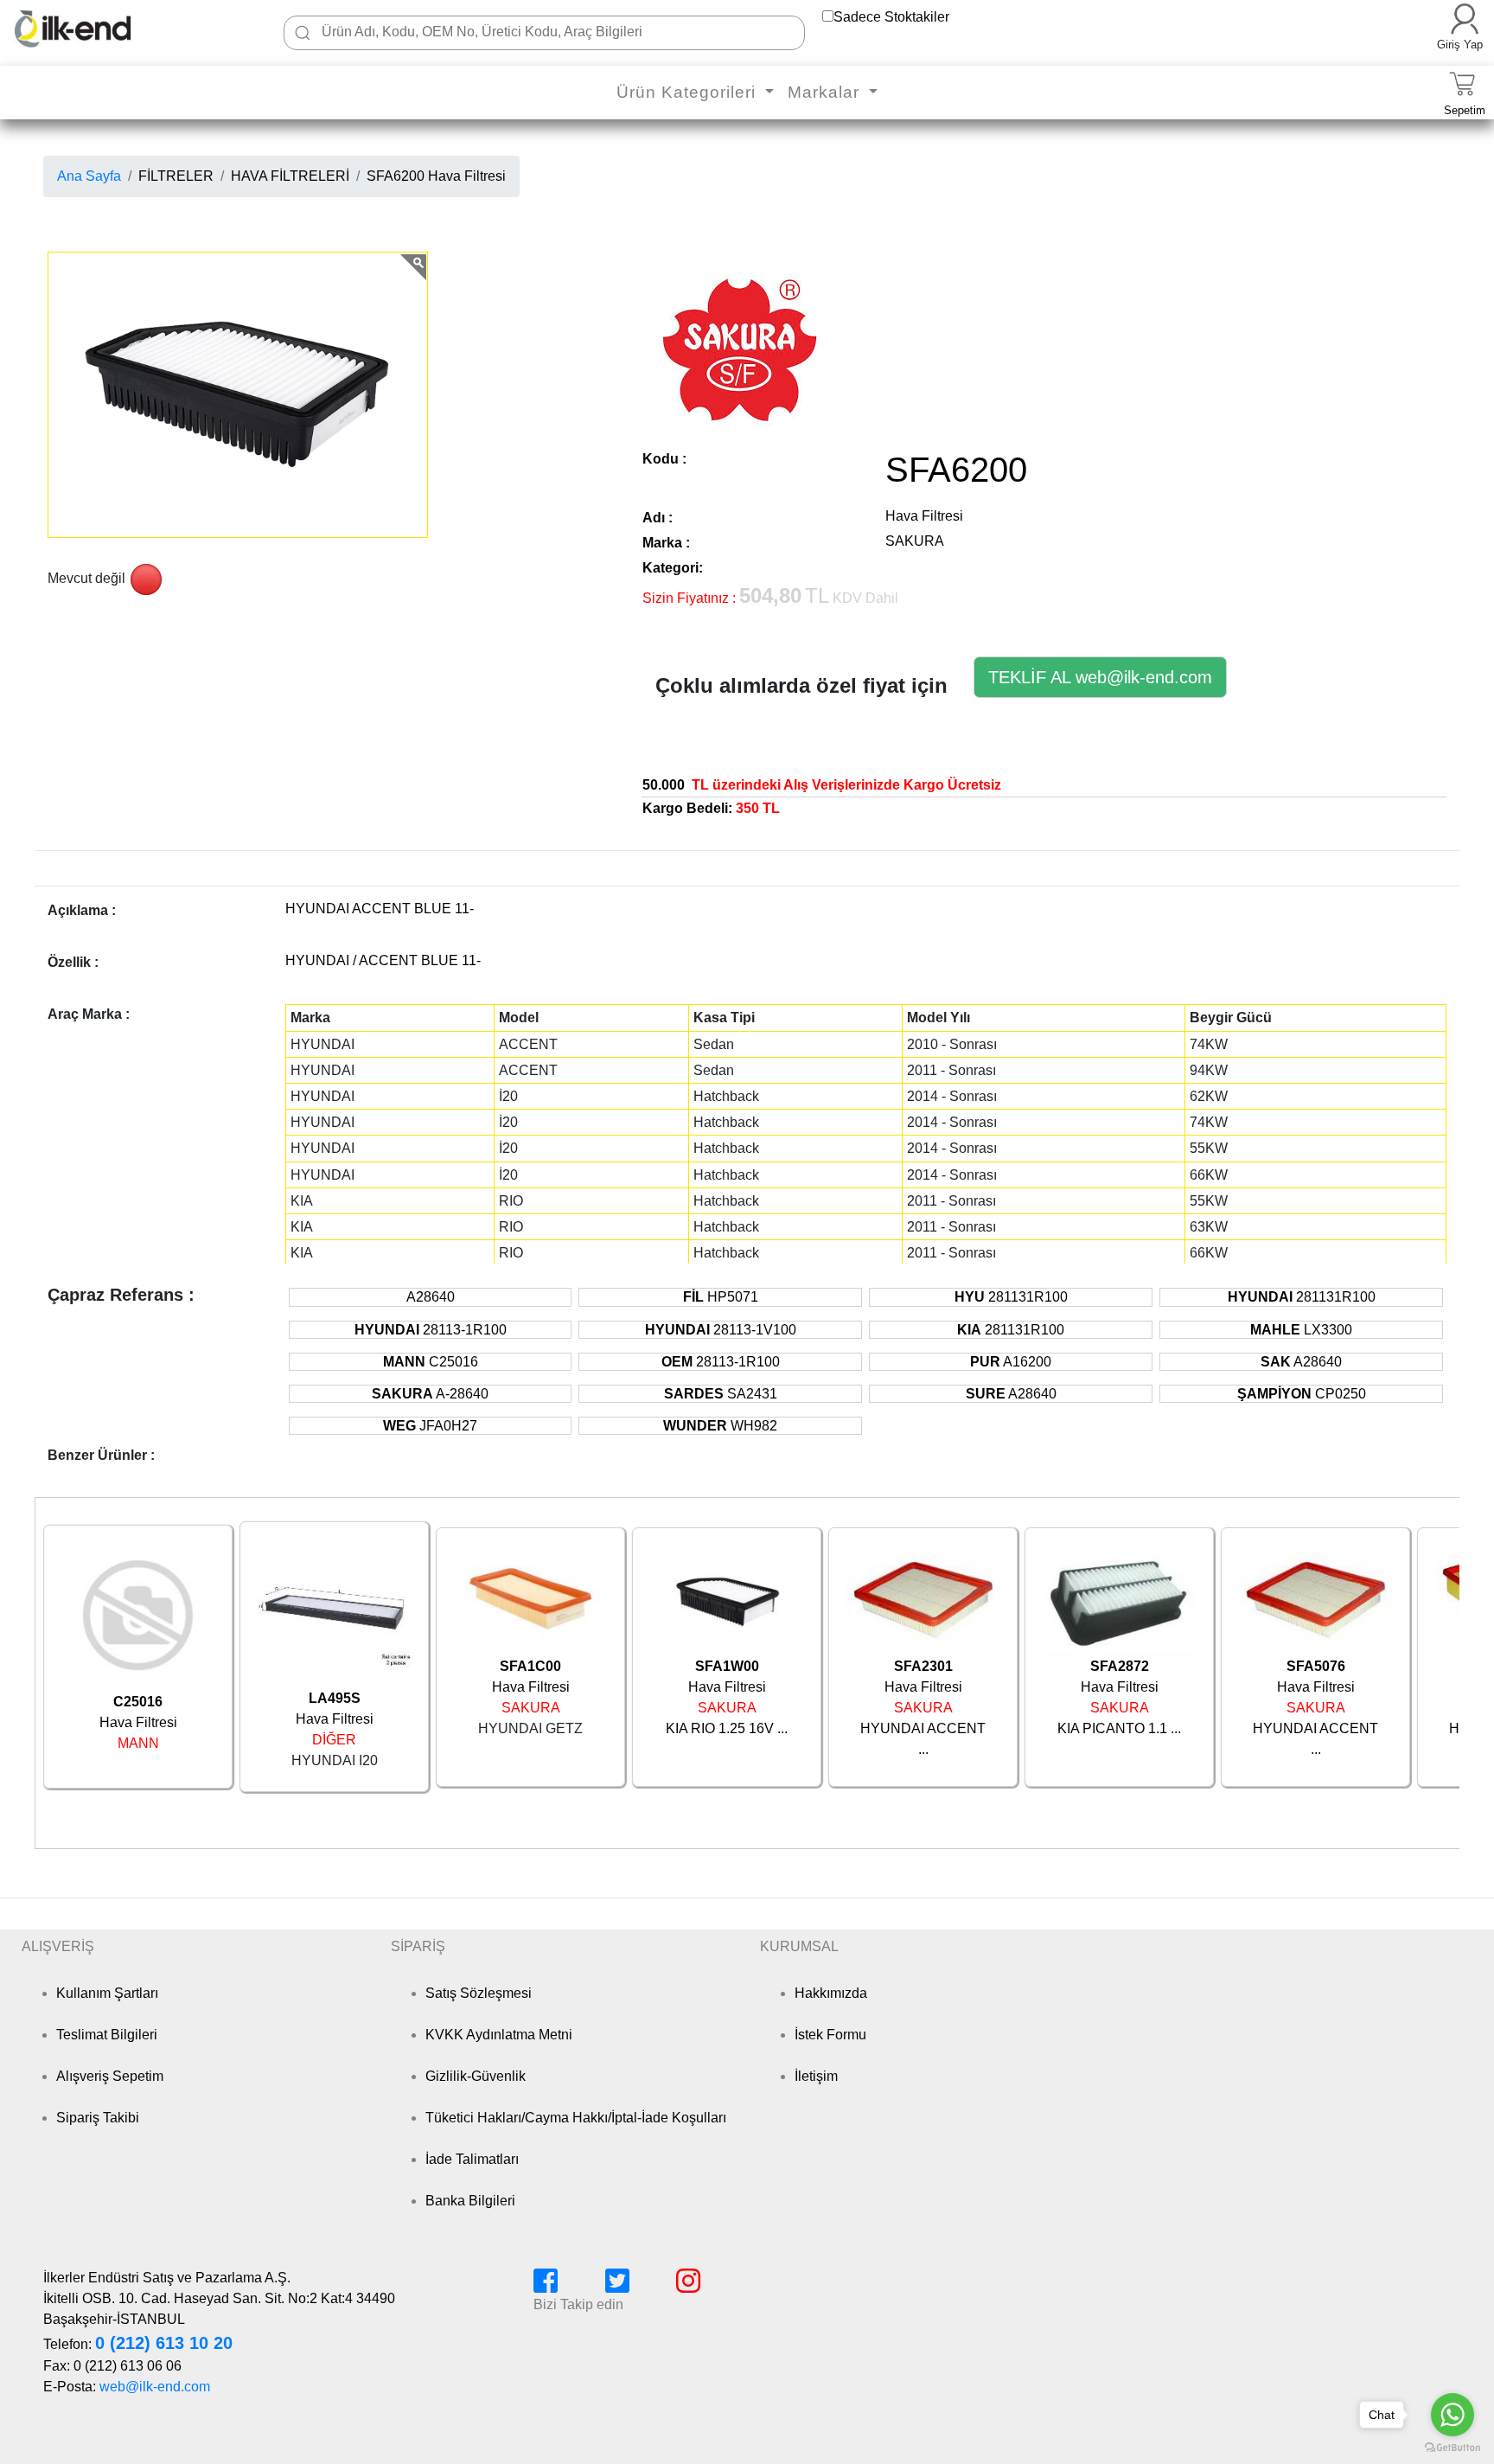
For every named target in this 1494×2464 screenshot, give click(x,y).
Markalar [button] (826, 92)
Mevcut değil (86, 578)
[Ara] (303, 33)
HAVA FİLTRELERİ (290, 176)
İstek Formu (830, 2035)
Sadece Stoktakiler (891, 17)
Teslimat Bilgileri (107, 2035)
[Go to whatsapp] (1452, 2415)
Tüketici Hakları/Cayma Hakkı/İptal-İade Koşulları (576, 2118)
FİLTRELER (176, 176)
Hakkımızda (831, 1993)
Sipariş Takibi (98, 2118)
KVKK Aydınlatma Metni (499, 2035)
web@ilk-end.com (155, 2387)
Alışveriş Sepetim (110, 2076)
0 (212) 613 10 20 (164, 2343)
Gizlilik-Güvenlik (476, 2076)
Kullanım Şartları (107, 1993)
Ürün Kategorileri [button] (689, 92)
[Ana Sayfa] (99, 29)
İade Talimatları (472, 2159)
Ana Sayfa (89, 176)
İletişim (816, 2076)
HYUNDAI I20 (335, 1760)
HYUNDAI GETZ (530, 1728)
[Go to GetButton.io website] (1452, 2447)
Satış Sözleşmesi (479, 1993)
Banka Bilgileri (470, 2201)
